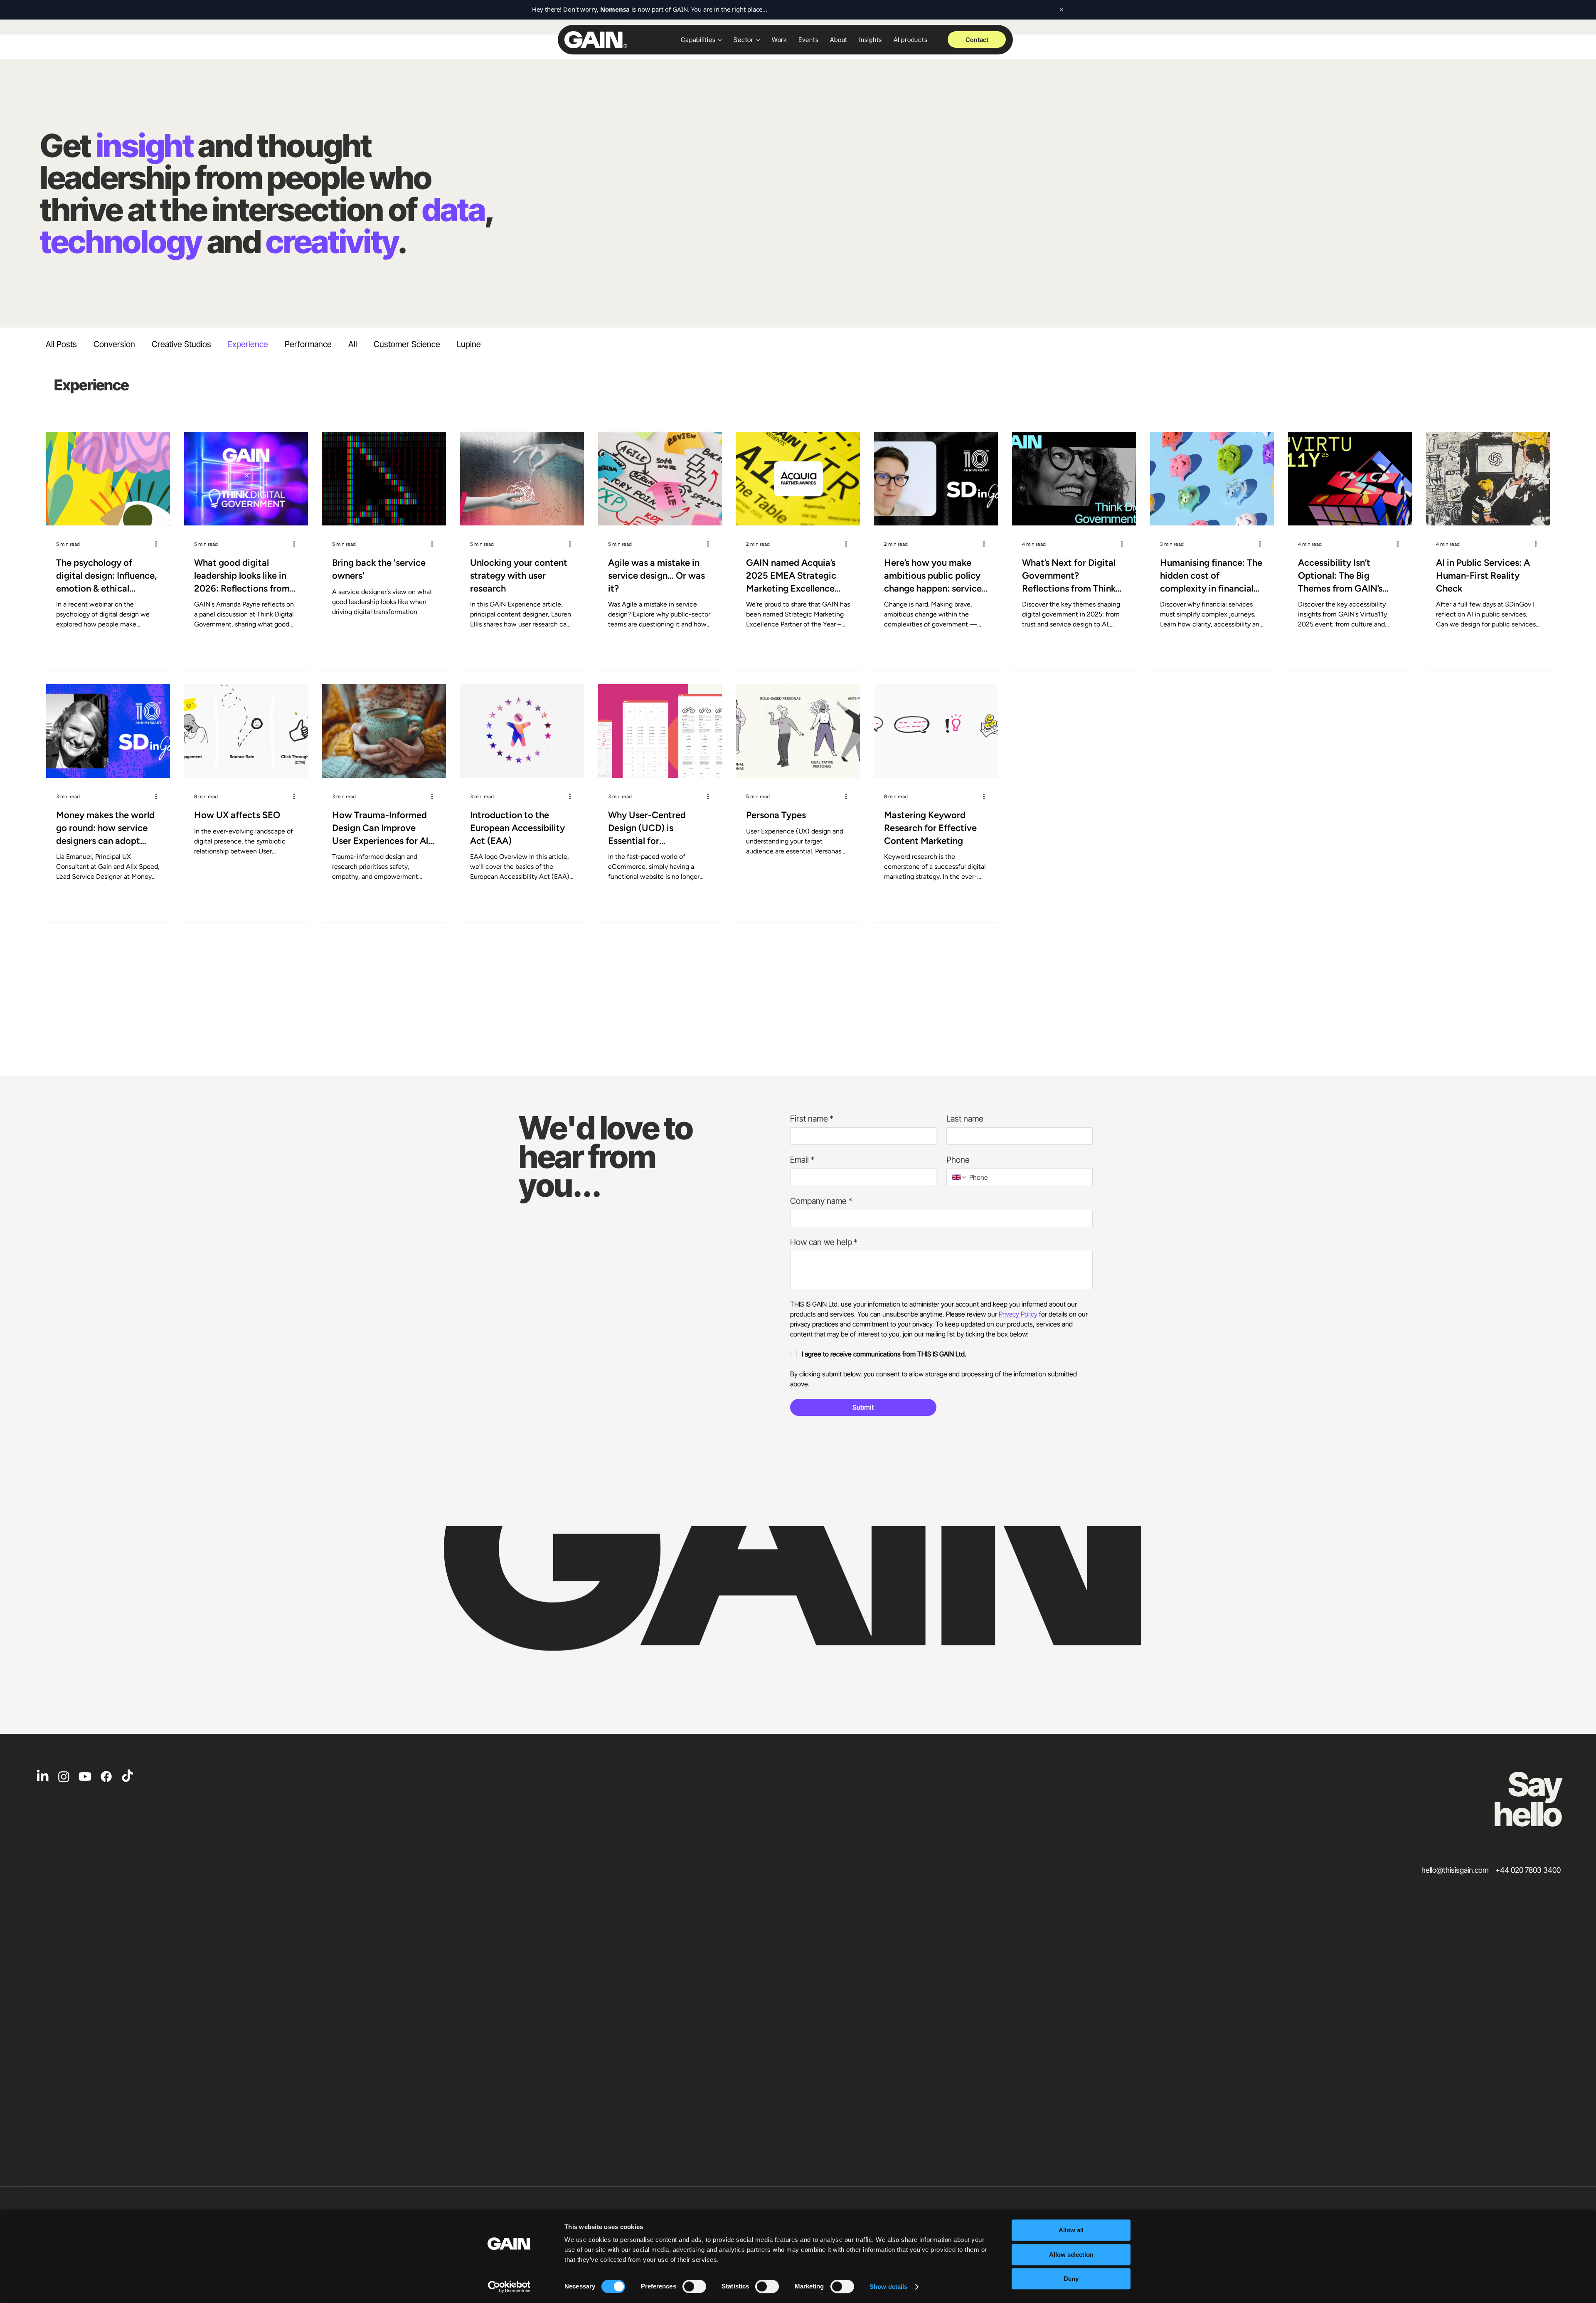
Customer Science (407, 344)
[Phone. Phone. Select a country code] (960, 1177)
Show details (888, 2287)
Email (802, 1160)
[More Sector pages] (758, 40)
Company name (821, 1201)
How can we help (824, 1242)
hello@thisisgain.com (1455, 1870)
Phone (958, 1160)
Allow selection (1071, 2255)
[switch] (694, 2286)
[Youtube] (85, 1777)
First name (812, 1119)
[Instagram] (64, 1777)
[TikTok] (127, 1777)
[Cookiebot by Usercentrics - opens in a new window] (509, 2287)
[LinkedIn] (43, 1777)
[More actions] (159, 543)
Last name (965, 1119)
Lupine (469, 344)
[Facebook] (106, 1777)
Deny (1071, 2279)
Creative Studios (181, 344)
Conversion (114, 344)
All (353, 344)
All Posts (61, 344)
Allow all (1071, 2230)
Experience (248, 344)
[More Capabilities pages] (720, 40)
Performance (308, 344)
